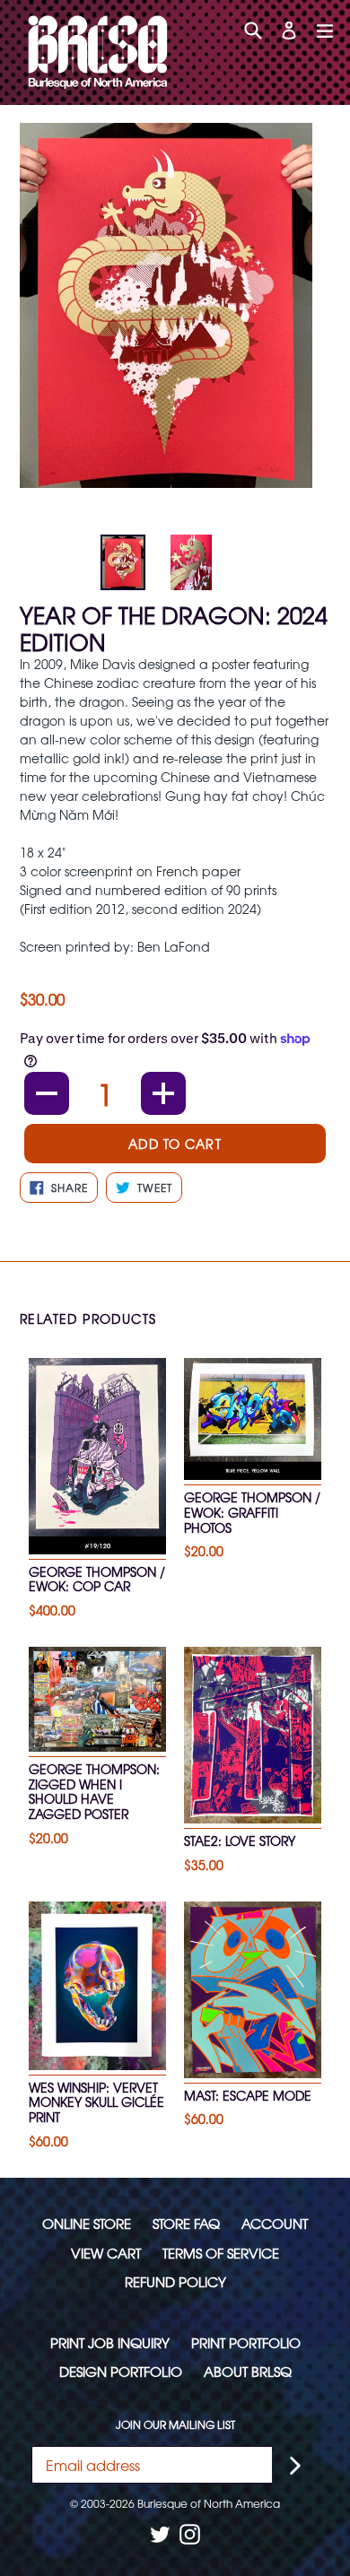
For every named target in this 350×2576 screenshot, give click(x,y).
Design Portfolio (121, 2371)
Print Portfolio (246, 2342)
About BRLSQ (248, 2371)
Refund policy (175, 2281)
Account (275, 2223)
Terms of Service (221, 2253)
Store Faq (186, 2223)
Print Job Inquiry (110, 2342)
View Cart (106, 2253)
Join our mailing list (175, 2424)
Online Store (87, 2223)
